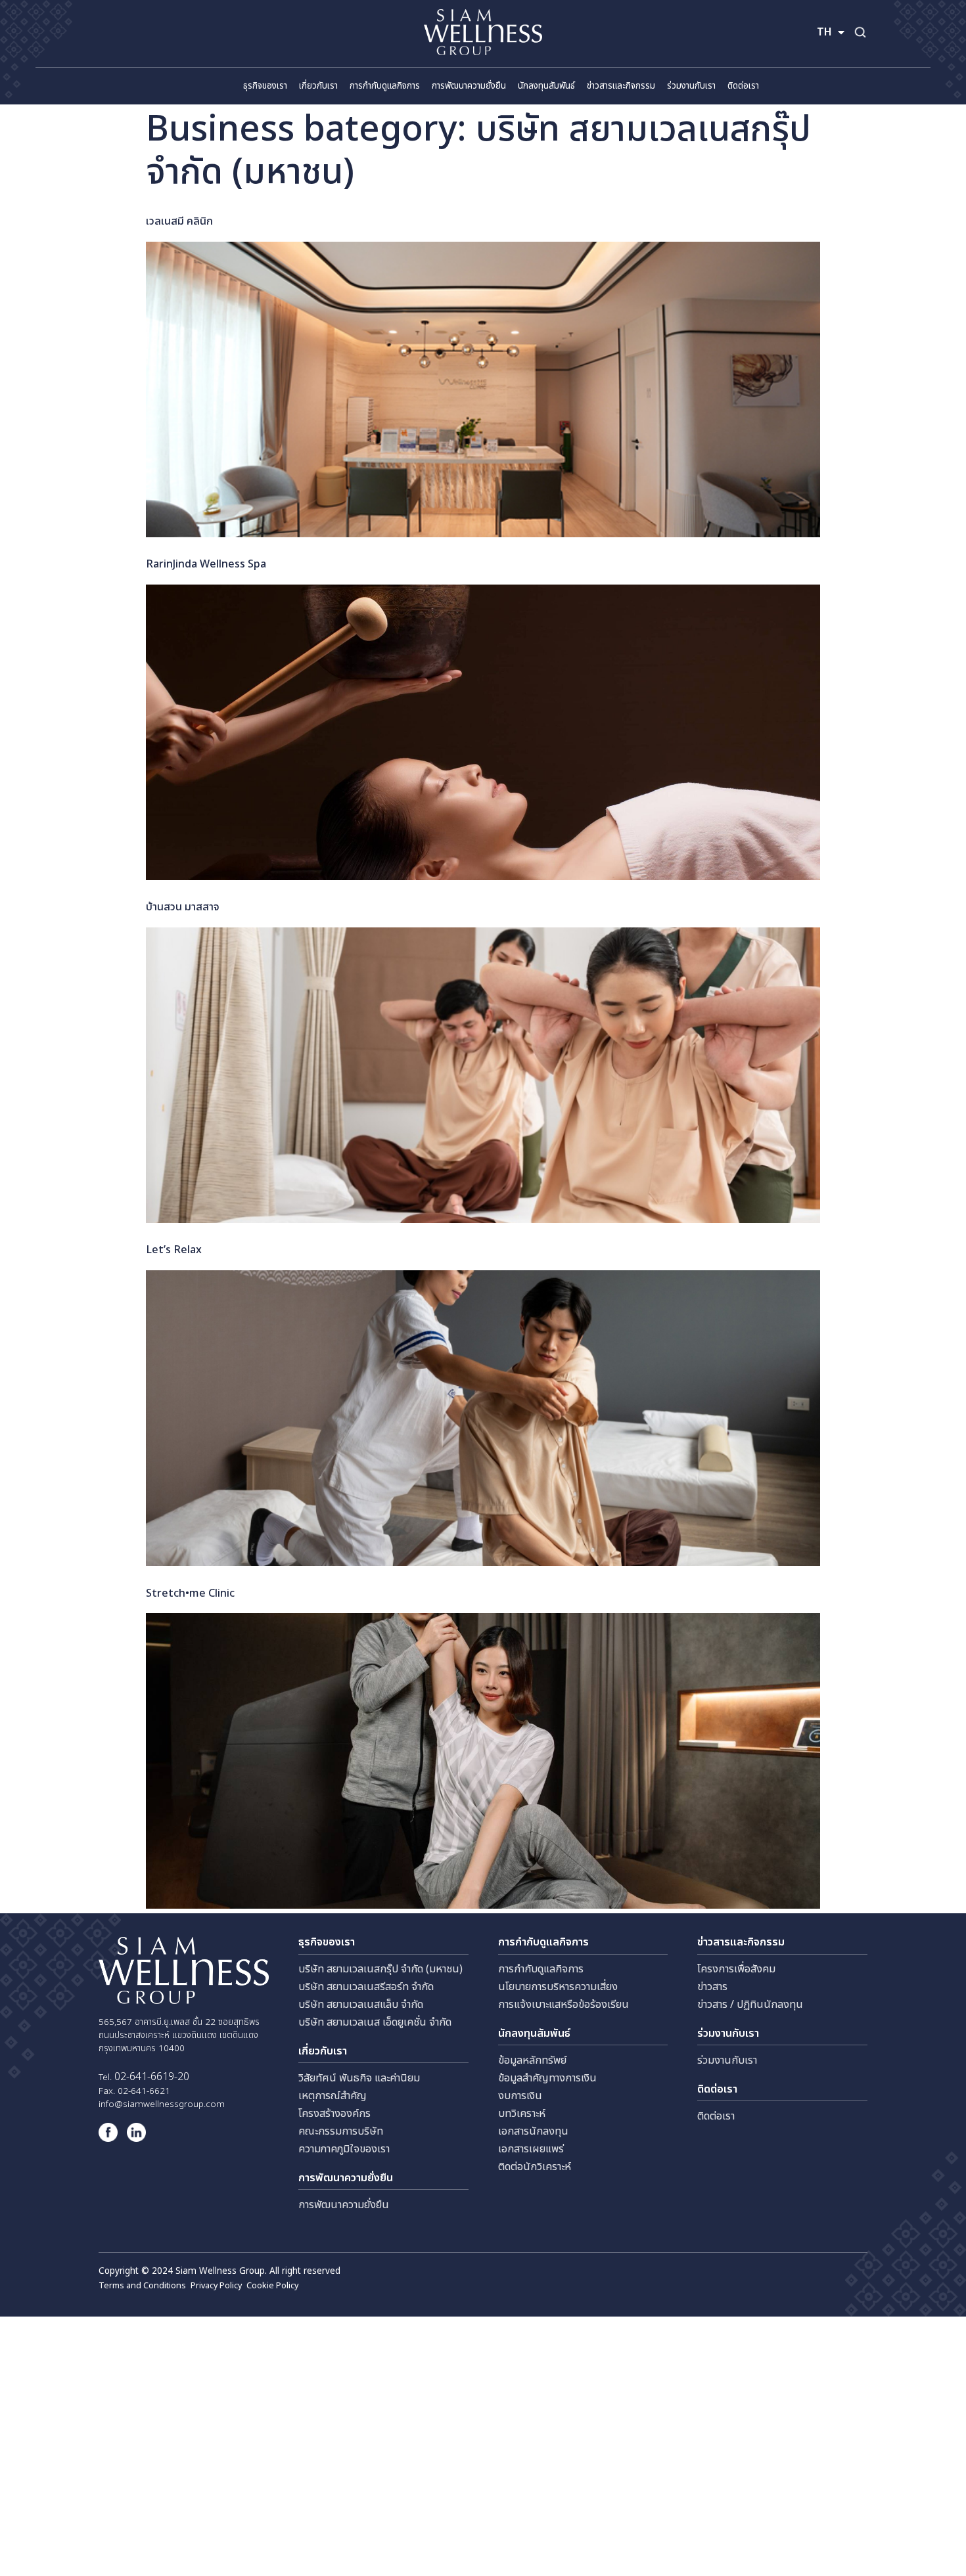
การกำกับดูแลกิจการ (541, 1969)
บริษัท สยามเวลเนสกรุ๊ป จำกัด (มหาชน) (380, 1969)
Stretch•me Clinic (190, 1593)
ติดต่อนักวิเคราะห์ (535, 2167)
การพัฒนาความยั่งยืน (344, 2205)
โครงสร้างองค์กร (334, 2114)
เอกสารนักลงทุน (533, 2131)
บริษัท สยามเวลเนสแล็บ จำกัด (361, 2005)
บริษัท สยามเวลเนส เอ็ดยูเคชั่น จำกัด (375, 2022)
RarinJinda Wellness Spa (206, 564)
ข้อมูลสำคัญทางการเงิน (547, 2078)
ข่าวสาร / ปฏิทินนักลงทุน (750, 2005)
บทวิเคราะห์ (522, 2114)
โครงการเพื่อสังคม (736, 1969)
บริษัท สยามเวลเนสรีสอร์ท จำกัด (366, 1987)
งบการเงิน (520, 2096)
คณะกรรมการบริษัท (341, 2131)
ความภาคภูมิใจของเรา (344, 2149)
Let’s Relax (174, 1250)
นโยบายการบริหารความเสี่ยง (558, 1987)
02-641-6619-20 (152, 2077)
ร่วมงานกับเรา (727, 2060)
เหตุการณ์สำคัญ (333, 2096)
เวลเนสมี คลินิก (179, 221)
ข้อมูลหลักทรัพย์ (532, 2060)
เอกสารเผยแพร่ (531, 2149)
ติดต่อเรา (716, 2116)
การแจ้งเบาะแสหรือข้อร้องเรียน (563, 2005)
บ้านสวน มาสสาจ (183, 907)
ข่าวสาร (712, 1987)
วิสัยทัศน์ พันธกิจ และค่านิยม (359, 2078)
